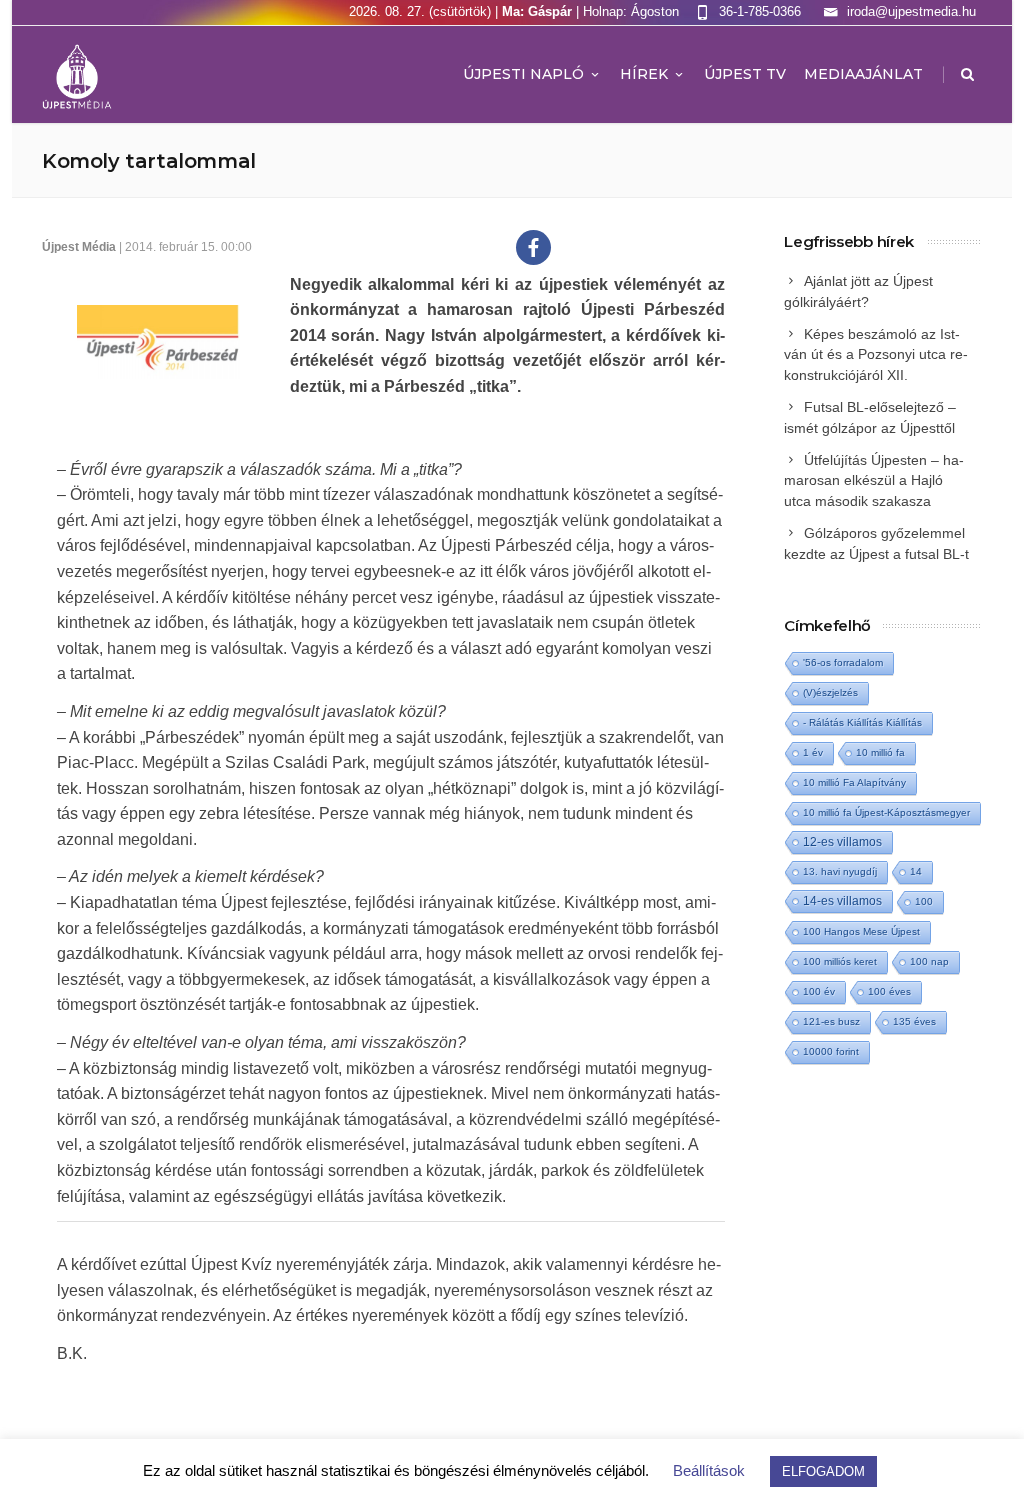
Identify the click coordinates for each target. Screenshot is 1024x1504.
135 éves (914, 1021)
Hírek (644, 74)
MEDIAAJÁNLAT (863, 74)
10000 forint (831, 1051)
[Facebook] (533, 247)
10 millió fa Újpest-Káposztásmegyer (886, 812)
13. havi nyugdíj (840, 871)
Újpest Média (79, 247)
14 (916, 871)
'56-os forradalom (843, 662)
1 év (813, 752)
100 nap (929, 961)
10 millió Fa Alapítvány (854, 782)
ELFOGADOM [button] (823, 1471)
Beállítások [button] (709, 1470)
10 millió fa (880, 752)
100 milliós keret (840, 961)
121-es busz (831, 1021)
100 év (819, 991)
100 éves (889, 991)
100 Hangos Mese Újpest (861, 931)
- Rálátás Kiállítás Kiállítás (862, 722)
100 (924, 901)
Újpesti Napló (523, 74)
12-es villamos (842, 841)
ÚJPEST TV (745, 74)
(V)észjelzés (830, 692)
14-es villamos (842, 901)
